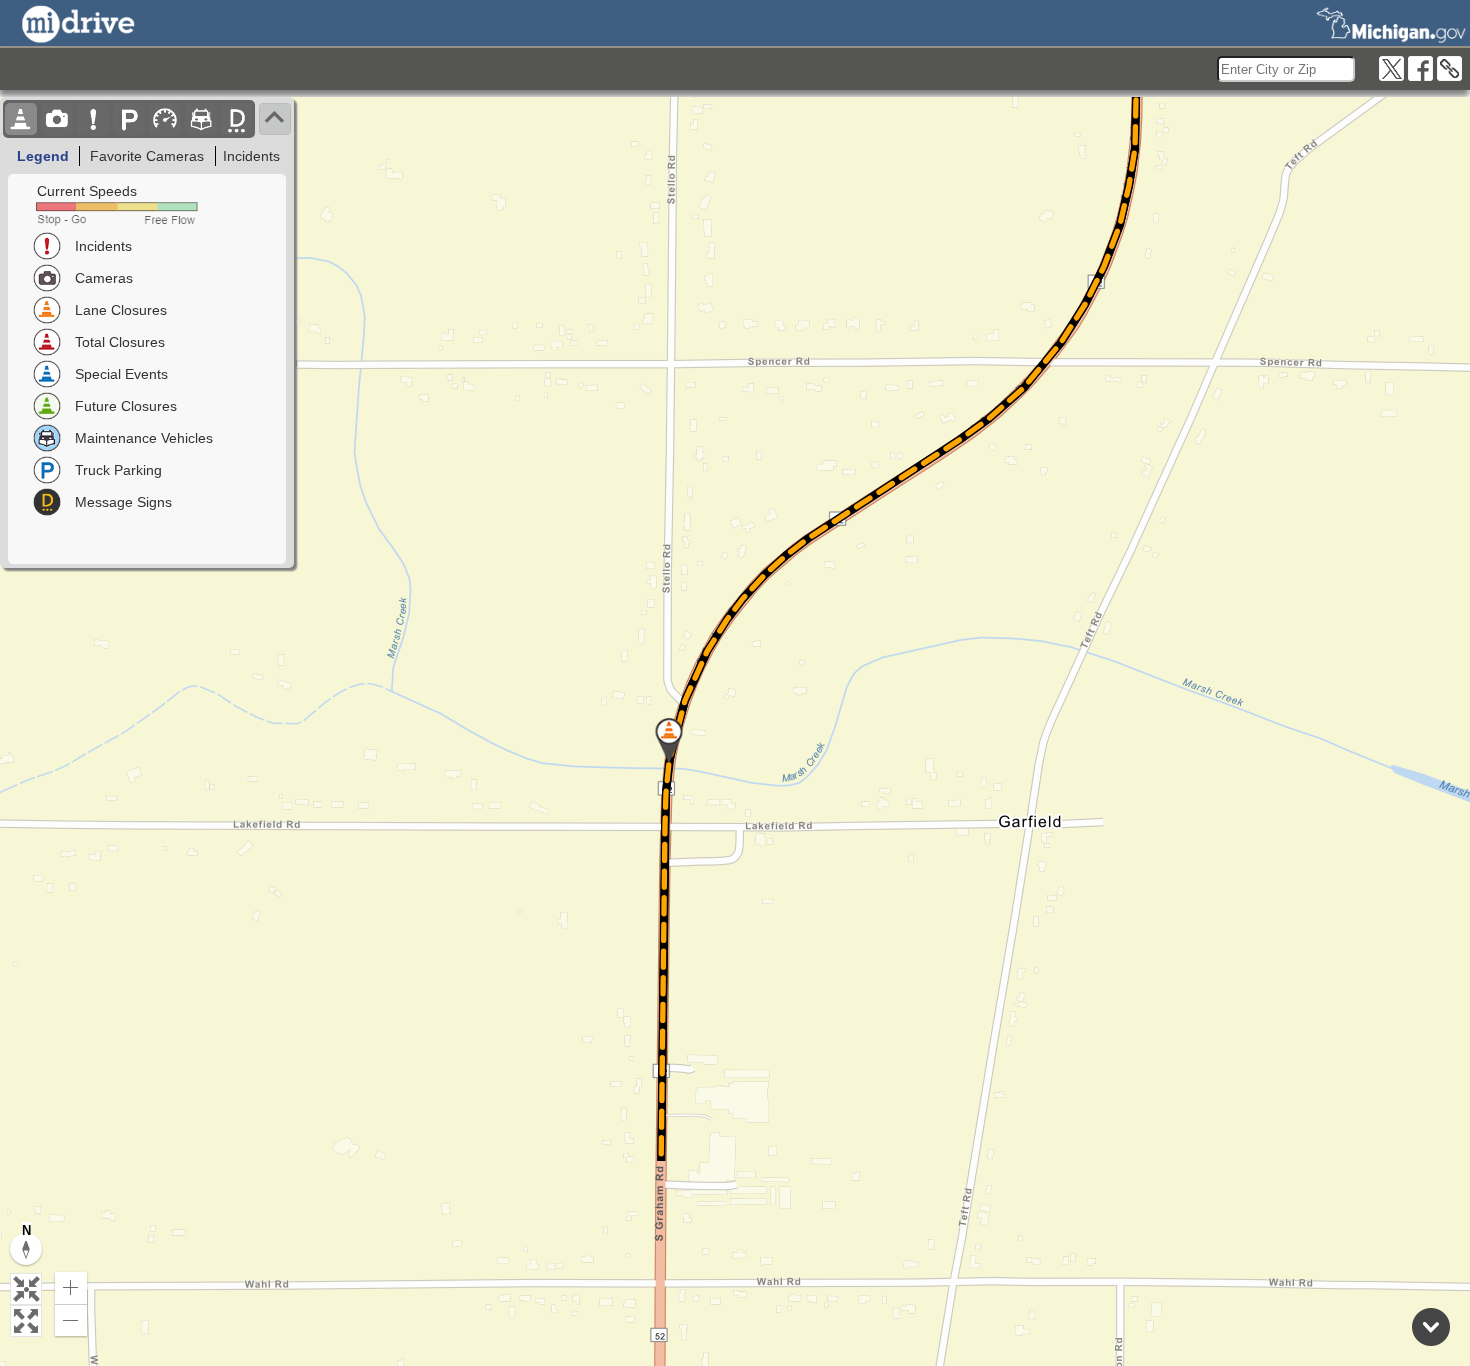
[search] (1286, 69)
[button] (26, 1289)
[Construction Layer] (21, 119)
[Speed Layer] (165, 119)
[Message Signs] (237, 119)
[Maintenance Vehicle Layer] (201, 119)
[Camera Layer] (57, 119)
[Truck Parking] (129, 119)
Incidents (251, 156)
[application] (735, 731)
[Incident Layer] (93, 119)
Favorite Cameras (147, 156)
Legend (43, 156)
